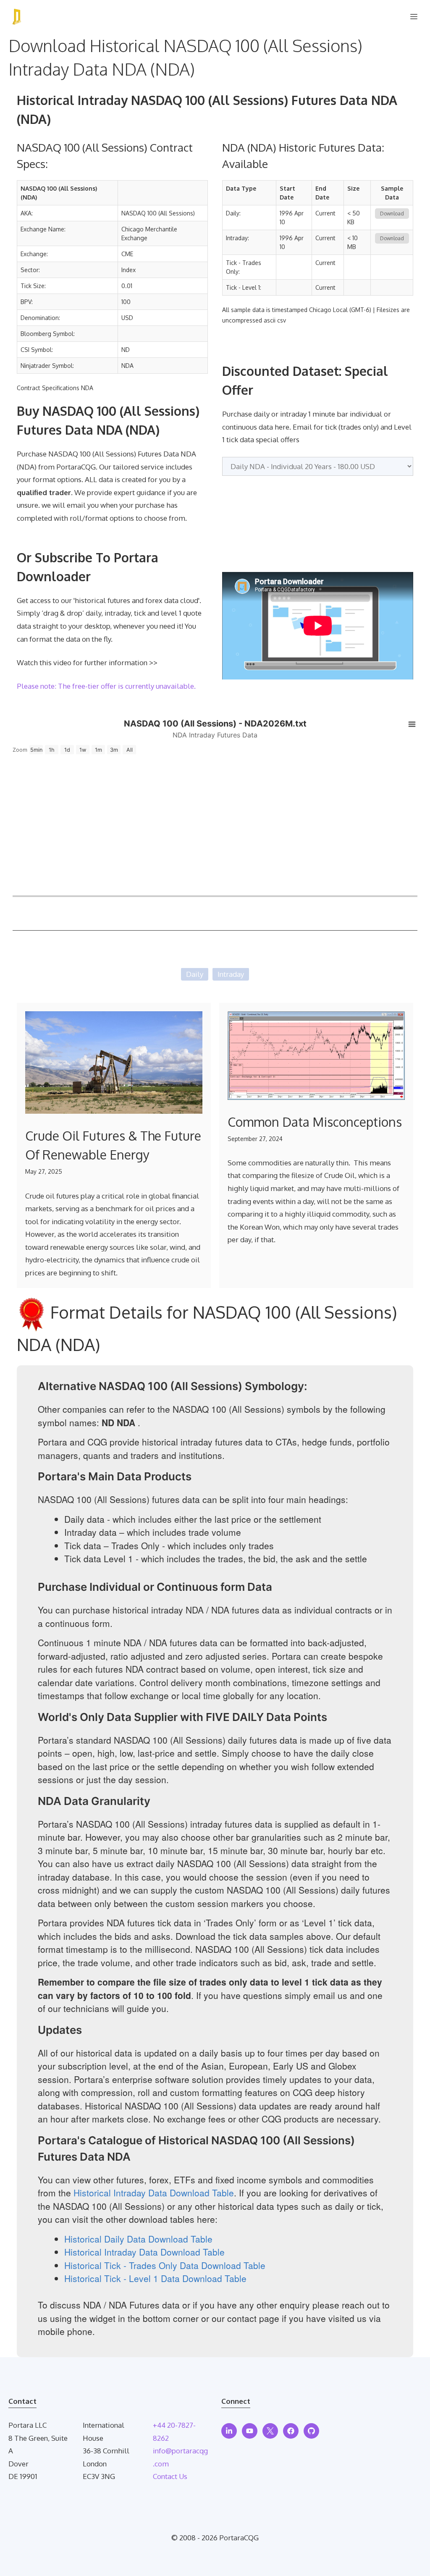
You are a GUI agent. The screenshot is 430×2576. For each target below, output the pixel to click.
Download (392, 214)
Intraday (231, 974)
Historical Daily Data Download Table (138, 2239)
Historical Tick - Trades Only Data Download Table (165, 2265)
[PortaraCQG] (17, 17)
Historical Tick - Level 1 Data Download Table (155, 2278)
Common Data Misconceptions (315, 1122)
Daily (195, 974)
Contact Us (170, 2476)
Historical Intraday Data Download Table (154, 2193)
